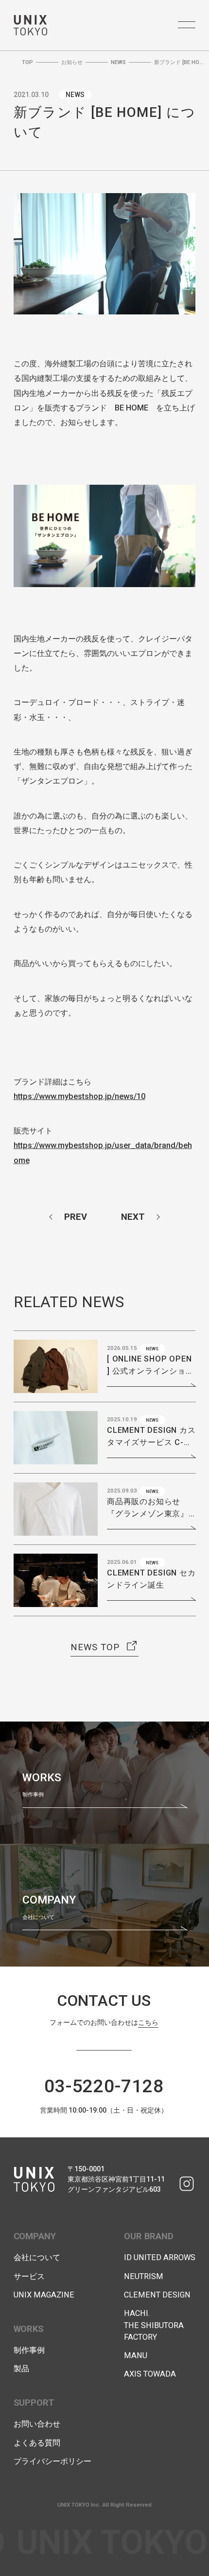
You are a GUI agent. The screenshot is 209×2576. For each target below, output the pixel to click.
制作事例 (29, 2350)
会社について (37, 2257)
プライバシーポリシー (52, 2461)
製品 (21, 2369)
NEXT (133, 1217)
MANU (136, 2355)
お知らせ (72, 62)
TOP (27, 62)
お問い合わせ (37, 2424)
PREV (76, 1217)
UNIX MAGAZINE (44, 2295)
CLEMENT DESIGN (157, 2295)
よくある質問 (37, 2443)
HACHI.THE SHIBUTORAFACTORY (154, 2325)
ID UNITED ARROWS (160, 2257)
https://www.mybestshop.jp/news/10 (79, 1096)
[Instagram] (187, 2184)
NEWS (118, 62)
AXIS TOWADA (150, 2374)
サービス (29, 2276)
